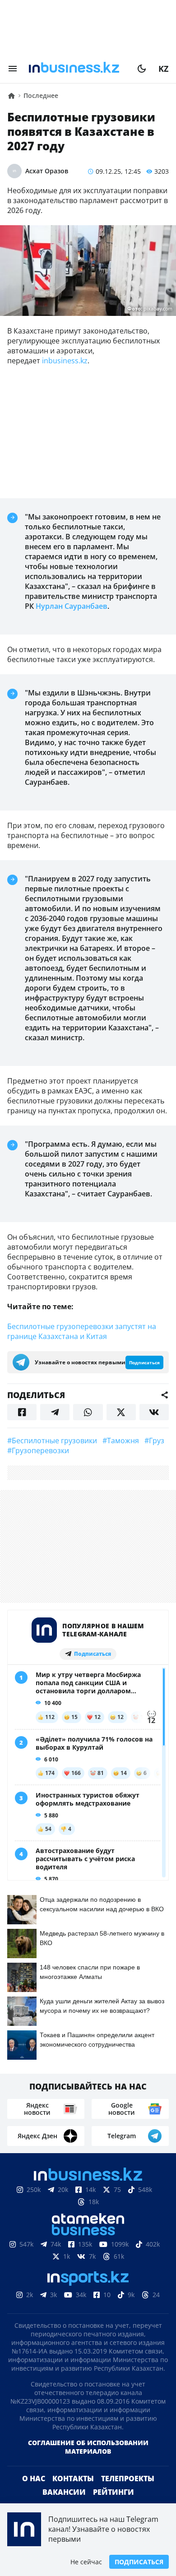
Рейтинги (113, 2492)
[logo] (77, 69)
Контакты (73, 2479)
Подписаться (139, 2562)
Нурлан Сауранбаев (72, 606)
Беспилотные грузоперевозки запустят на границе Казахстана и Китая (82, 1331)
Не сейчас (86, 2562)
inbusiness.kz (65, 361)
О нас (34, 2479)
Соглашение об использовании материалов (88, 2447)
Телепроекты (128, 2479)
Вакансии (64, 2492)
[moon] (142, 69)
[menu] (13, 69)
